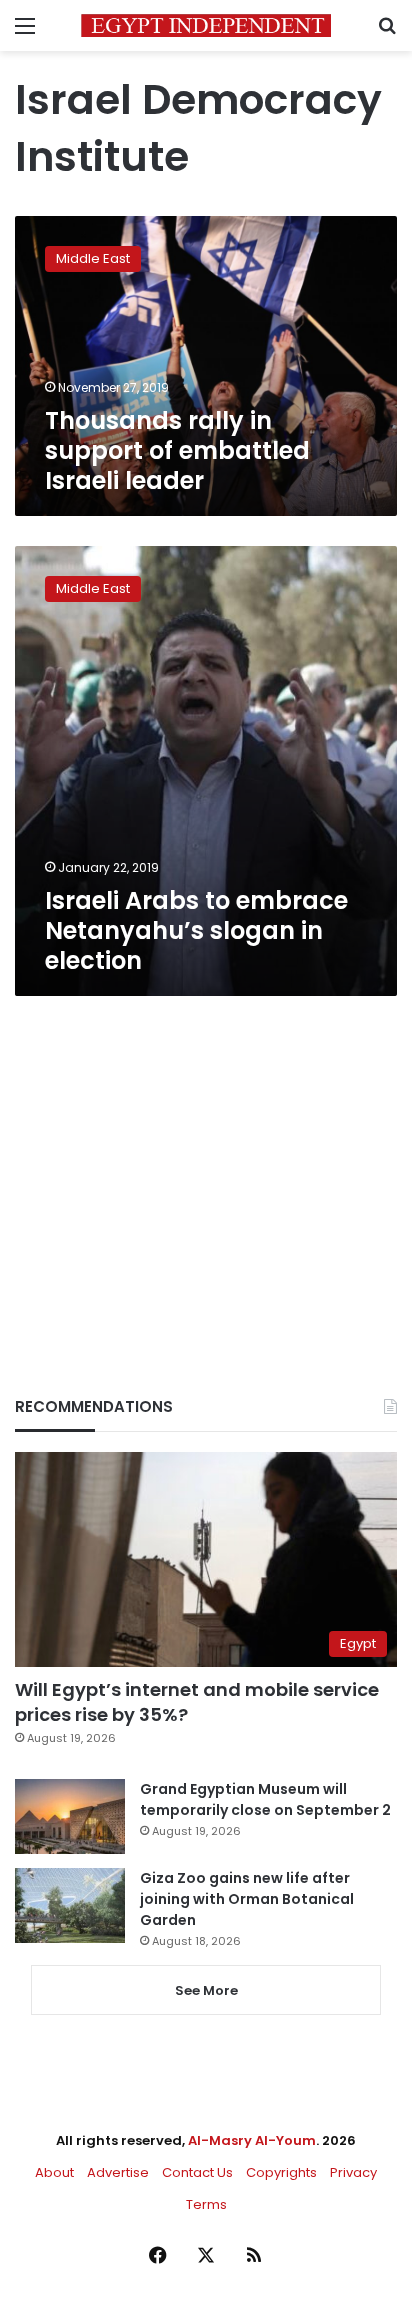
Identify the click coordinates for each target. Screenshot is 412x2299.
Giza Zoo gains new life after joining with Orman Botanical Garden (247, 1899)
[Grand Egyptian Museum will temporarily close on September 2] (70, 1816)
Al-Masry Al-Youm (252, 2140)
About (54, 2172)
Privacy (353, 2172)
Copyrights (281, 2172)
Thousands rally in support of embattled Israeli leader (177, 450)
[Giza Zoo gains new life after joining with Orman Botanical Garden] (70, 1905)
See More (206, 1990)
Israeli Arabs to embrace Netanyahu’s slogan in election (196, 930)
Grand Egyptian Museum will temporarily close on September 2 (265, 1799)
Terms (206, 2204)
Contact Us (197, 2172)
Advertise (118, 2172)
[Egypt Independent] (206, 25)
